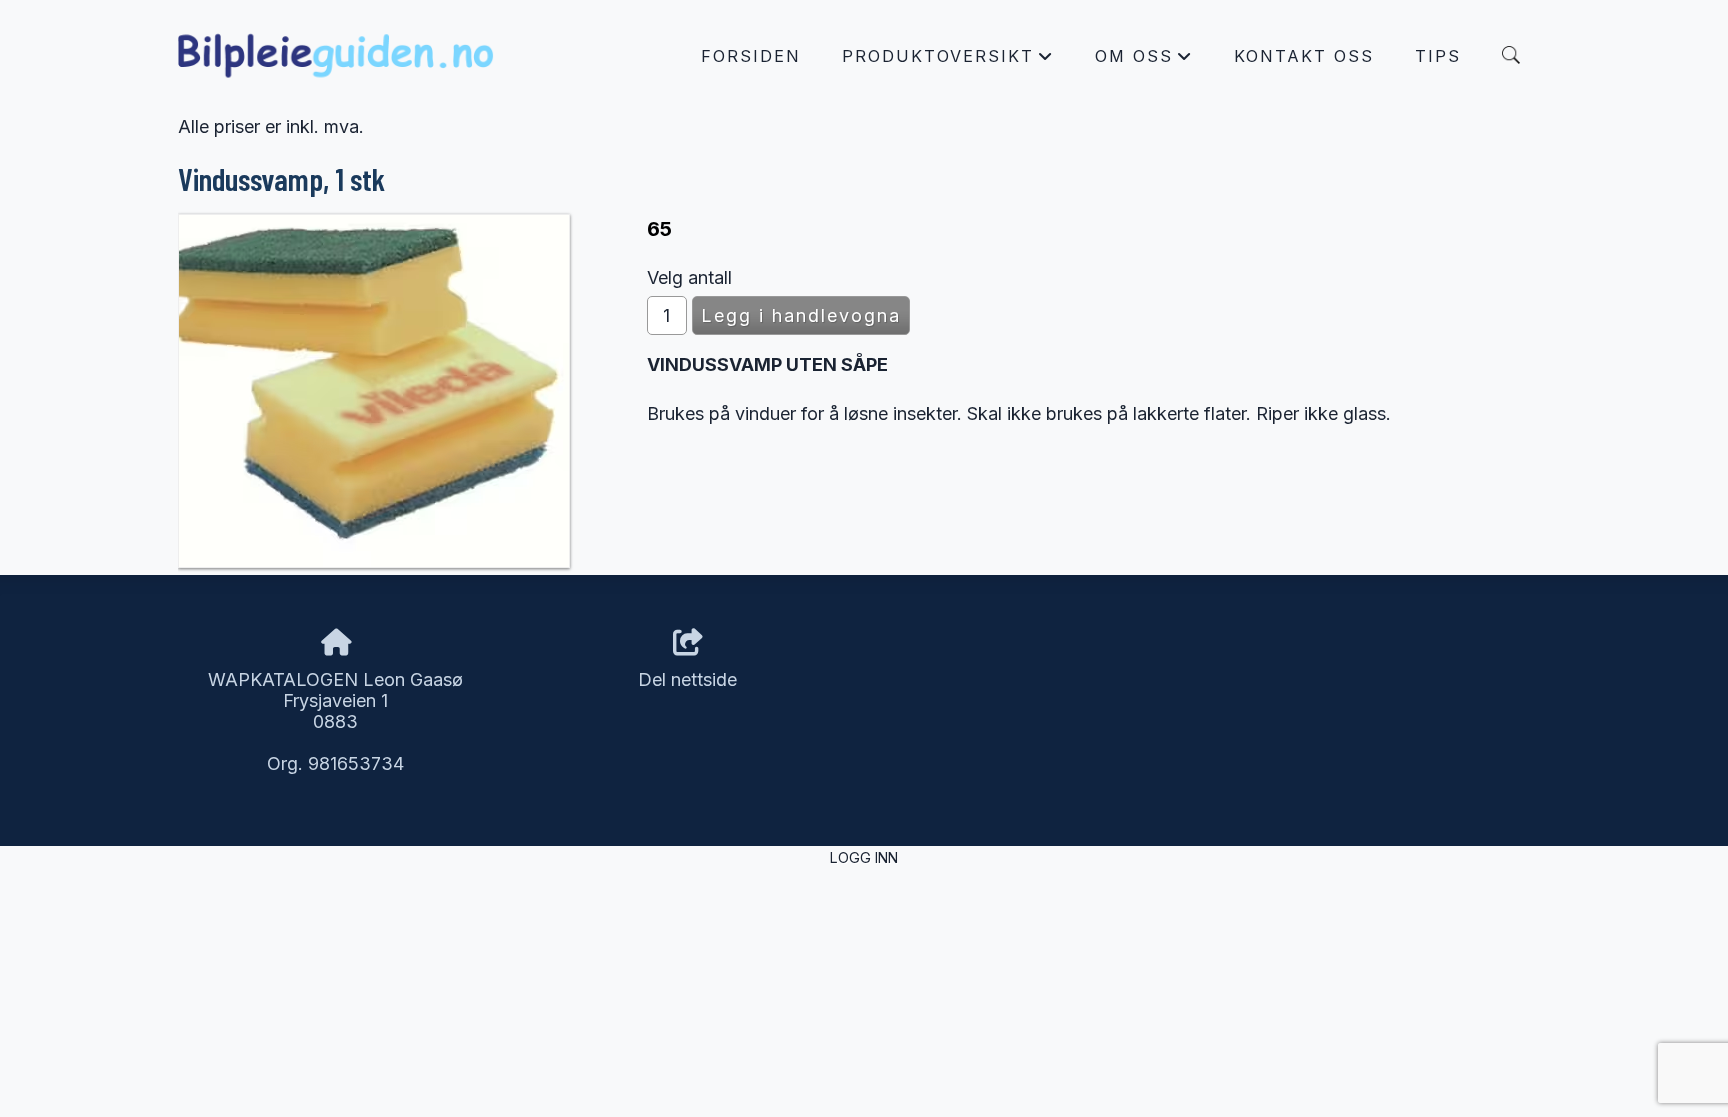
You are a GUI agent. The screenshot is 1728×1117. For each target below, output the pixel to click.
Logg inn (864, 857)
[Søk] (1511, 55)
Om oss (1144, 61)
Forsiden (751, 56)
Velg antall (689, 277)
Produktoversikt (948, 61)
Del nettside (687, 679)
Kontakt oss (1304, 56)
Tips (1438, 56)
